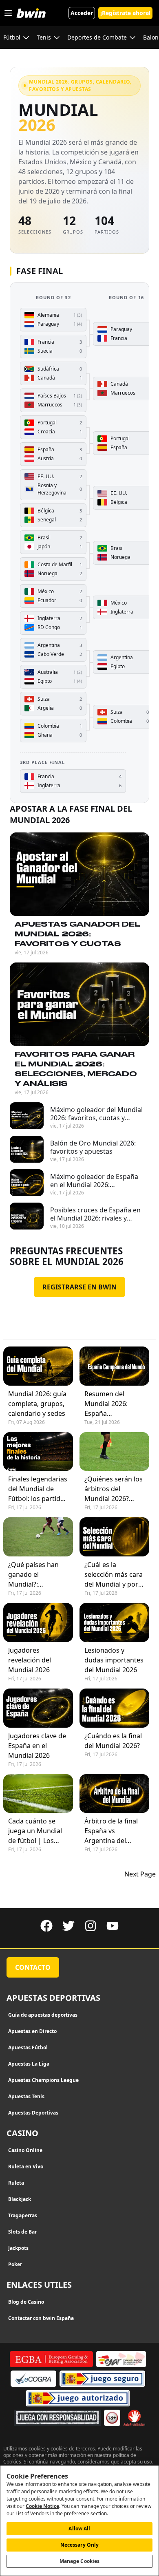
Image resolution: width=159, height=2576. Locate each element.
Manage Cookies (80, 2561)
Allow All (79, 2529)
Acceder (82, 13)
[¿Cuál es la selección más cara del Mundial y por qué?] (114, 1537)
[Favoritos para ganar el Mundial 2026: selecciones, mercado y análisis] (79, 1004)
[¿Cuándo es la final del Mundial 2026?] (114, 1708)
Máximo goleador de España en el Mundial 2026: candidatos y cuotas (94, 1181)
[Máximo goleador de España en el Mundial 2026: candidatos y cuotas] (27, 1183)
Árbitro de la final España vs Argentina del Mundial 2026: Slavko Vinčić (111, 1831)
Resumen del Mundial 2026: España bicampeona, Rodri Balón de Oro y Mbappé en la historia (114, 1404)
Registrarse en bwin (79, 1287)
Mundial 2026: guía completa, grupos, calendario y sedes (37, 1404)
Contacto (33, 1967)
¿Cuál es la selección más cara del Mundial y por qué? (114, 1575)
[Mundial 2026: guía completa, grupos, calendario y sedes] (38, 1366)
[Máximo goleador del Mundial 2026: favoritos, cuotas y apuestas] (27, 1116)
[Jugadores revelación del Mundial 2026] (38, 1622)
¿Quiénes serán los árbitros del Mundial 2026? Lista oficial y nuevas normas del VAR (114, 1489)
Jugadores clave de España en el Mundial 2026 (37, 1746)
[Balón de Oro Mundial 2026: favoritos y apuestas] (27, 1149)
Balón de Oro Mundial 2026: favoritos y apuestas (93, 1147)
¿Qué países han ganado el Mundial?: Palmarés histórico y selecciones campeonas (37, 1575)
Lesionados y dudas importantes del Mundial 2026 (114, 1660)
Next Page (140, 1874)
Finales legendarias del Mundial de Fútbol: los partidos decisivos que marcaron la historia (38, 1489)
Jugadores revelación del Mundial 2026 (30, 1660)
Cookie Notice (42, 2506)
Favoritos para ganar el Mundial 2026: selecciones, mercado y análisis (76, 1069)
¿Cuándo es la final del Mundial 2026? (113, 1741)
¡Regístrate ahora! (125, 13)
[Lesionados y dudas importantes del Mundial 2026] (114, 1622)
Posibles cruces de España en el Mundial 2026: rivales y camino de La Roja (95, 1214)
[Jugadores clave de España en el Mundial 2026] (38, 1708)
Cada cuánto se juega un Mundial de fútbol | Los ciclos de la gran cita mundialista (35, 1831)
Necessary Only (80, 2545)
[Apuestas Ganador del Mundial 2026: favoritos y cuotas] (79, 874)
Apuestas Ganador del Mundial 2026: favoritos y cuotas (77, 934)
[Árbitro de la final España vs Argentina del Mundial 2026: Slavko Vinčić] (114, 1794)
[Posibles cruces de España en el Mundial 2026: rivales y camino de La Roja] (27, 1216)
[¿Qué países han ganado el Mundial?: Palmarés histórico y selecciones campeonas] (38, 1537)
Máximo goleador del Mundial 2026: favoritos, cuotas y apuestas (96, 1114)
